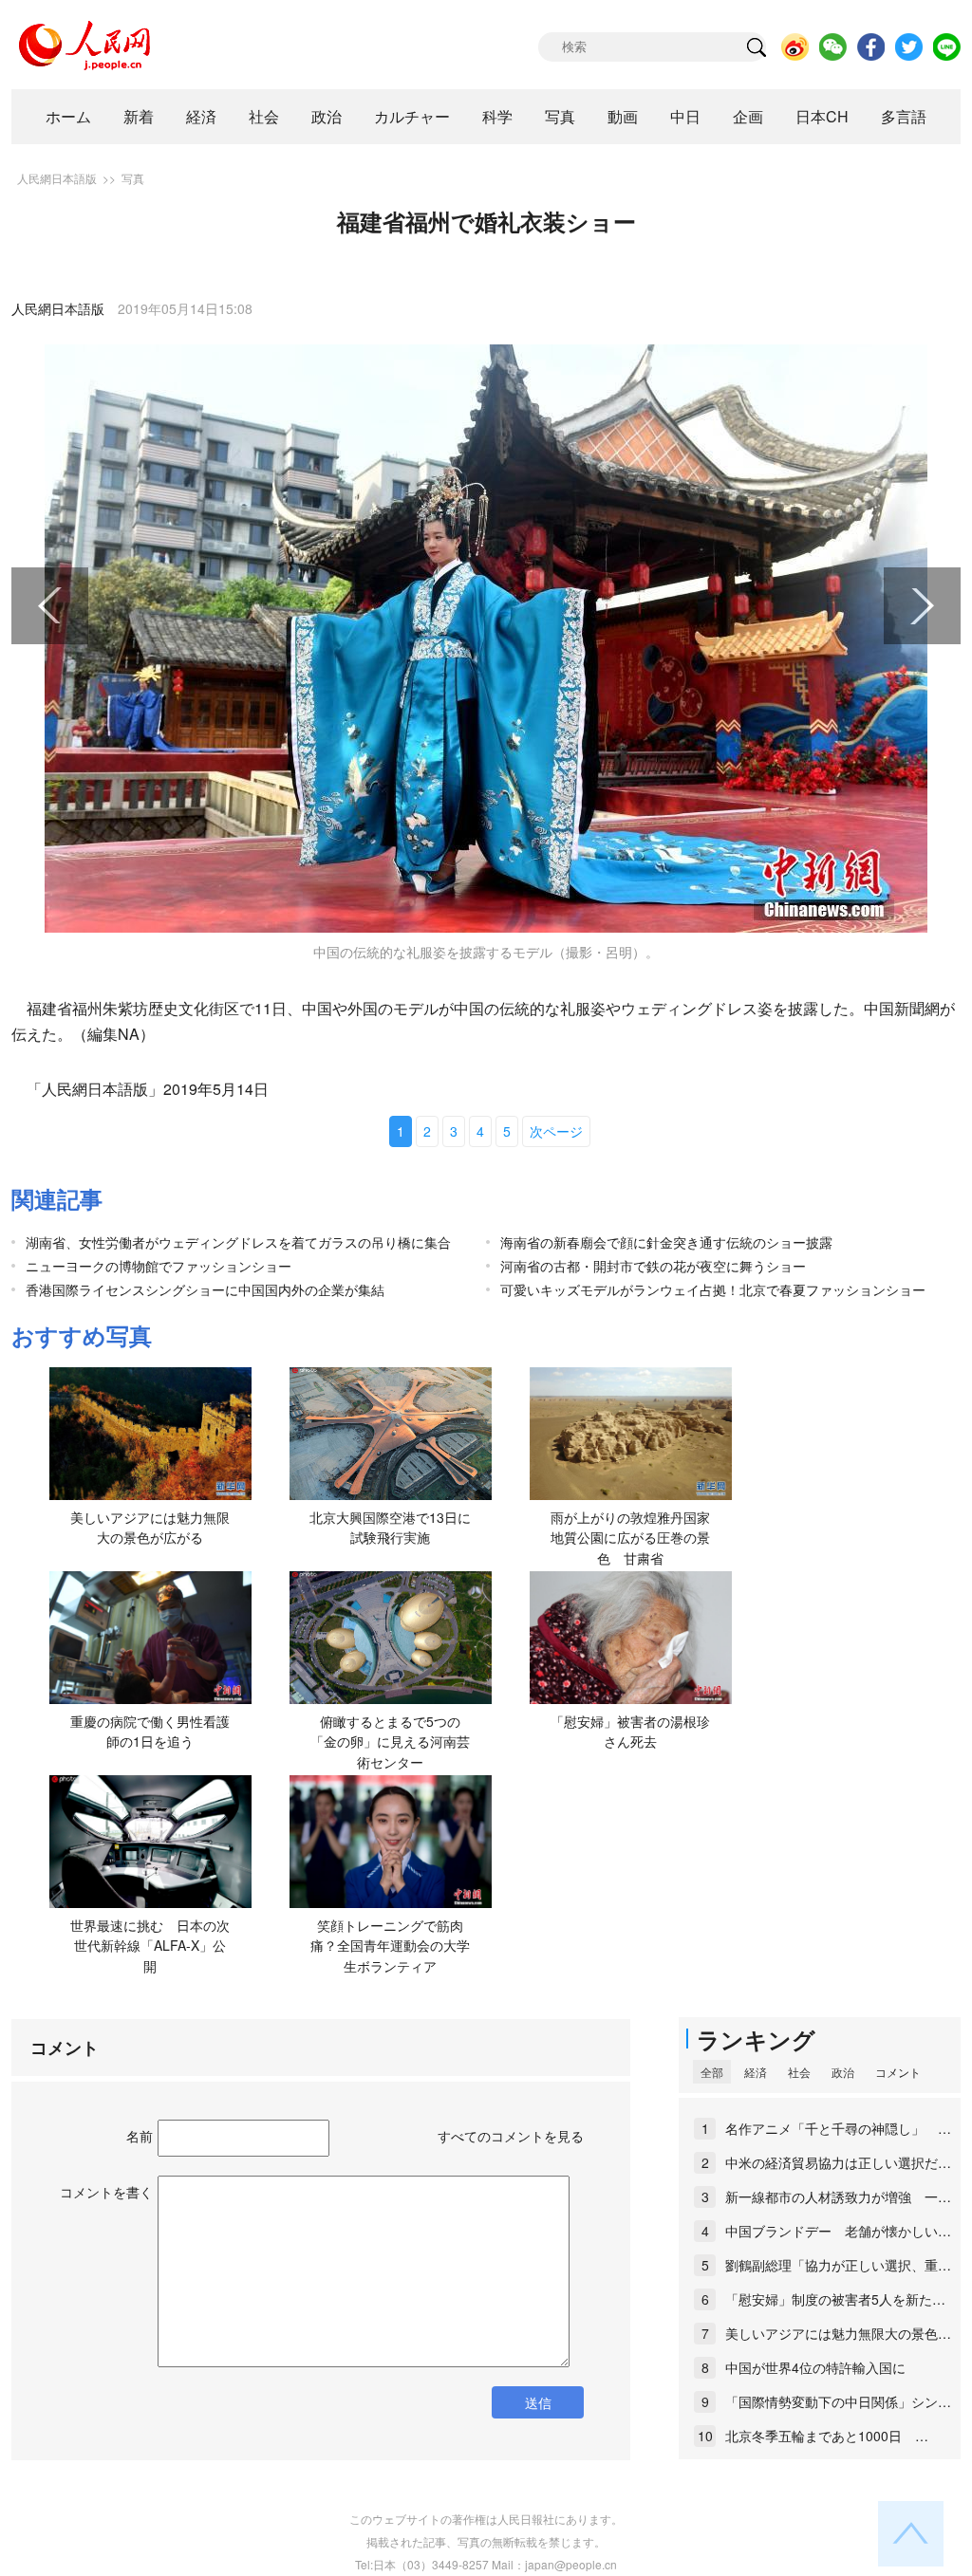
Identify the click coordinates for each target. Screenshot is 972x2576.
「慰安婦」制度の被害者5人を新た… (835, 2299)
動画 (623, 116)
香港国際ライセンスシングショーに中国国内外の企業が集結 (205, 1289)
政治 (327, 116)
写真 (560, 116)
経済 (201, 116)
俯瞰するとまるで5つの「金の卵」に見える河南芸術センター (390, 1742)
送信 (538, 2402)
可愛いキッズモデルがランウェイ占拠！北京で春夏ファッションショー (713, 1289)
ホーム (68, 116)
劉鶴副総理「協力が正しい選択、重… (838, 2265)
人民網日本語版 (57, 178)
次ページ (556, 1131)
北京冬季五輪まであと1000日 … (827, 2436)
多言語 (904, 116)
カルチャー (412, 116)
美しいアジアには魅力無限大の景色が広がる (150, 1528)
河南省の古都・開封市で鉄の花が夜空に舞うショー (653, 1266)
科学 (497, 116)
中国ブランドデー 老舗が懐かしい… (838, 2231)
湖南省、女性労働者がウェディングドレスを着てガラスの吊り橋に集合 (238, 1242)
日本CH (822, 116)
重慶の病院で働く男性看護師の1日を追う (150, 1732)
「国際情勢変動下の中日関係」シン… (838, 2401)
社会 (264, 116)
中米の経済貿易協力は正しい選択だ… (838, 2162)
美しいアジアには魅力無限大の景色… (838, 2333)
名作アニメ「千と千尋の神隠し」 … (838, 2128)
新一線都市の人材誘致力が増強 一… (838, 2196)
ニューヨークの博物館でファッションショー (159, 1266)
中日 (685, 116)
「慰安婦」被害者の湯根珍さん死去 (630, 1732)
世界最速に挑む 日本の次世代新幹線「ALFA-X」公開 (150, 1946)
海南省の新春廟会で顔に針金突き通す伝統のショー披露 (666, 1242)
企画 (748, 116)
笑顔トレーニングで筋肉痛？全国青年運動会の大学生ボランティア (390, 1946)
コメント (898, 2072)
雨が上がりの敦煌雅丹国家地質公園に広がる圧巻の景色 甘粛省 (630, 1538)
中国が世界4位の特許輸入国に (815, 2367)
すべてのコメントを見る (511, 2136)
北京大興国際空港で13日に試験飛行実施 (390, 1528)
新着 (139, 116)
